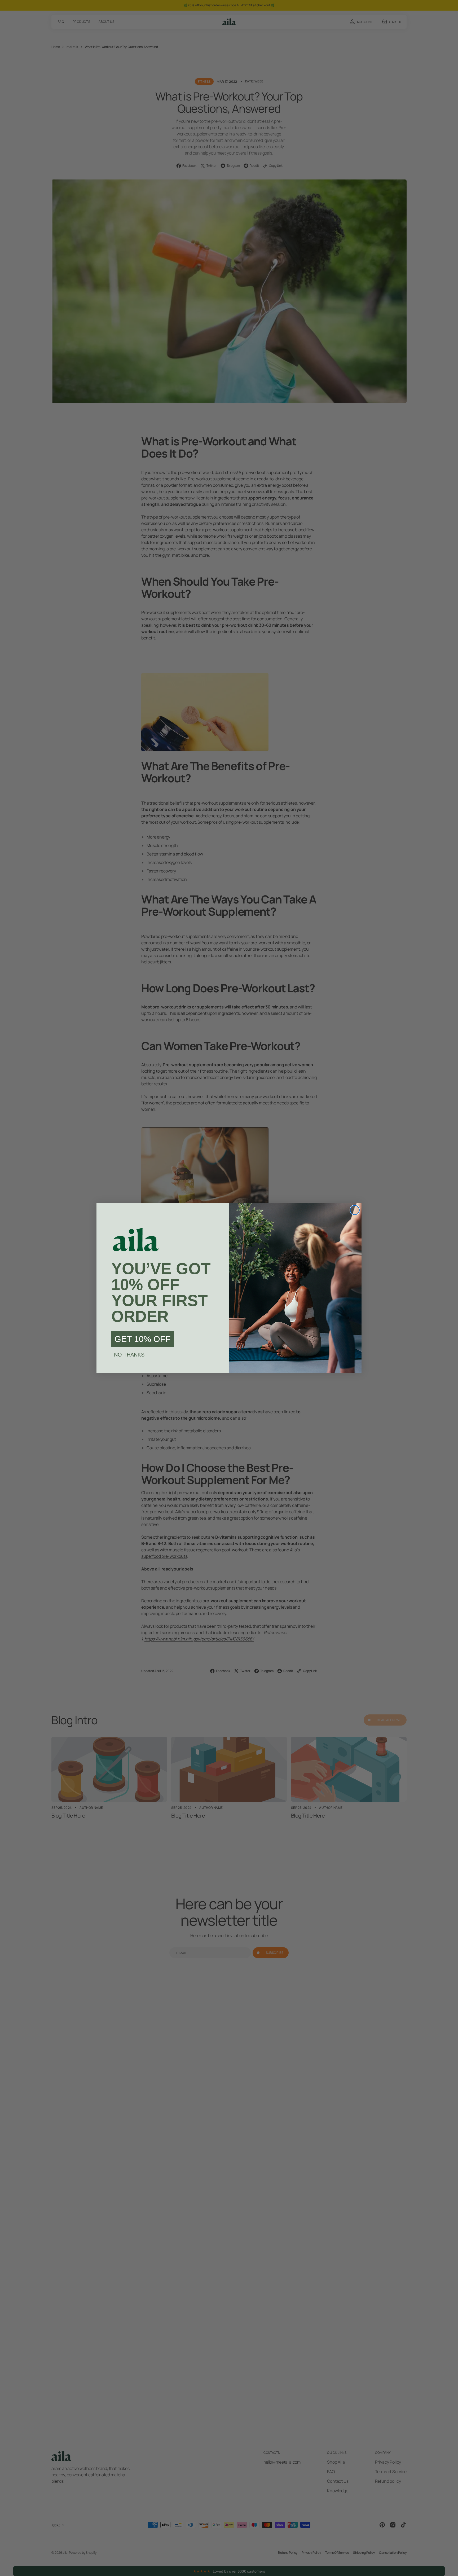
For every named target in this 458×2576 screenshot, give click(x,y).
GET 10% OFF (143, 1339)
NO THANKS (129, 1355)
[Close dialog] (355, 1210)
